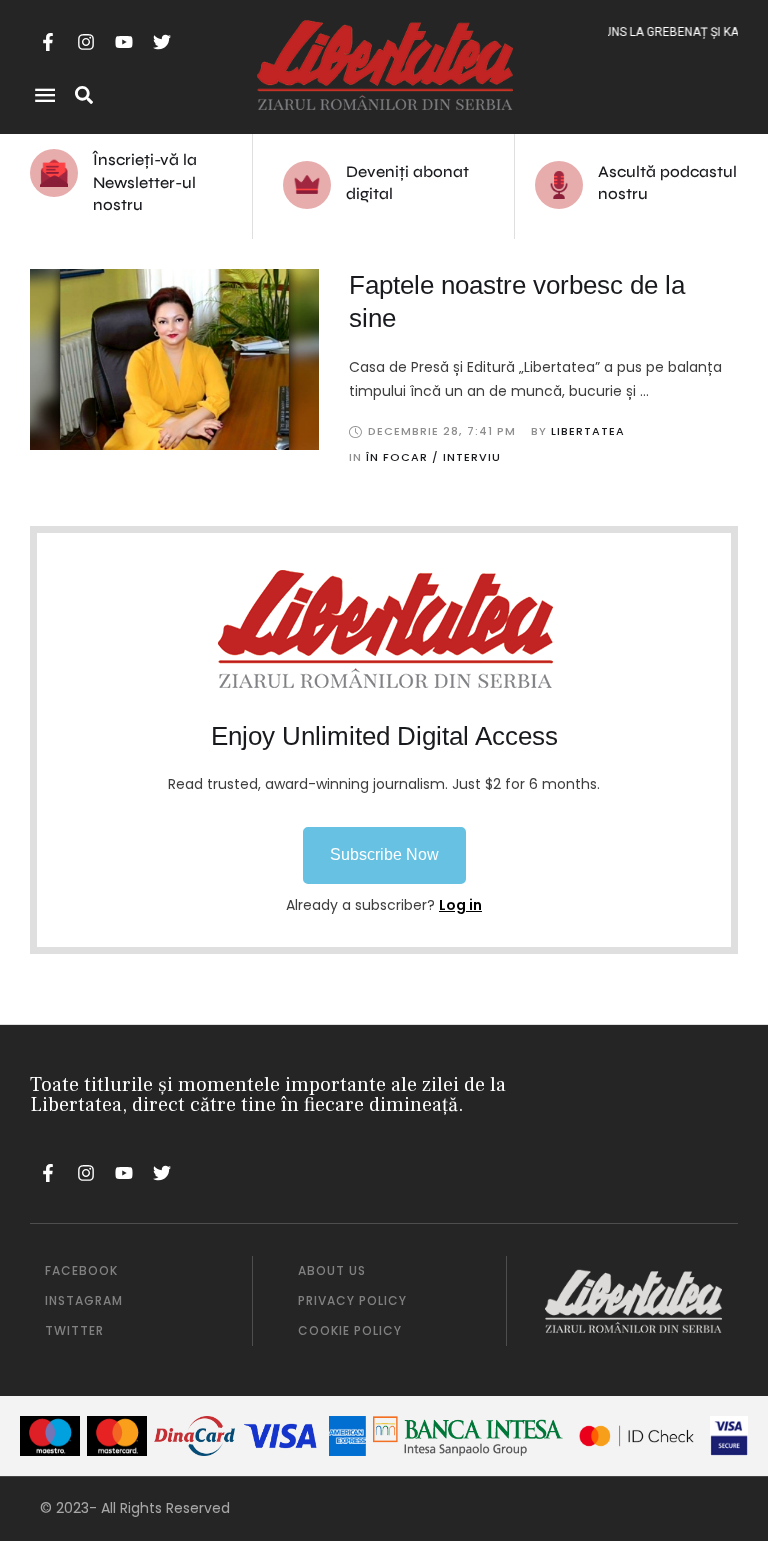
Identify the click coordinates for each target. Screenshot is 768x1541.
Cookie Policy (350, 1330)
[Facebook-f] (48, 42)
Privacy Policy (352, 1300)
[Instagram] (86, 42)
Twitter (74, 1330)
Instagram (84, 1300)
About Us (332, 1270)
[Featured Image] (174, 360)
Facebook (81, 1270)
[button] (384, 855)
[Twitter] (162, 42)
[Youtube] (124, 42)
